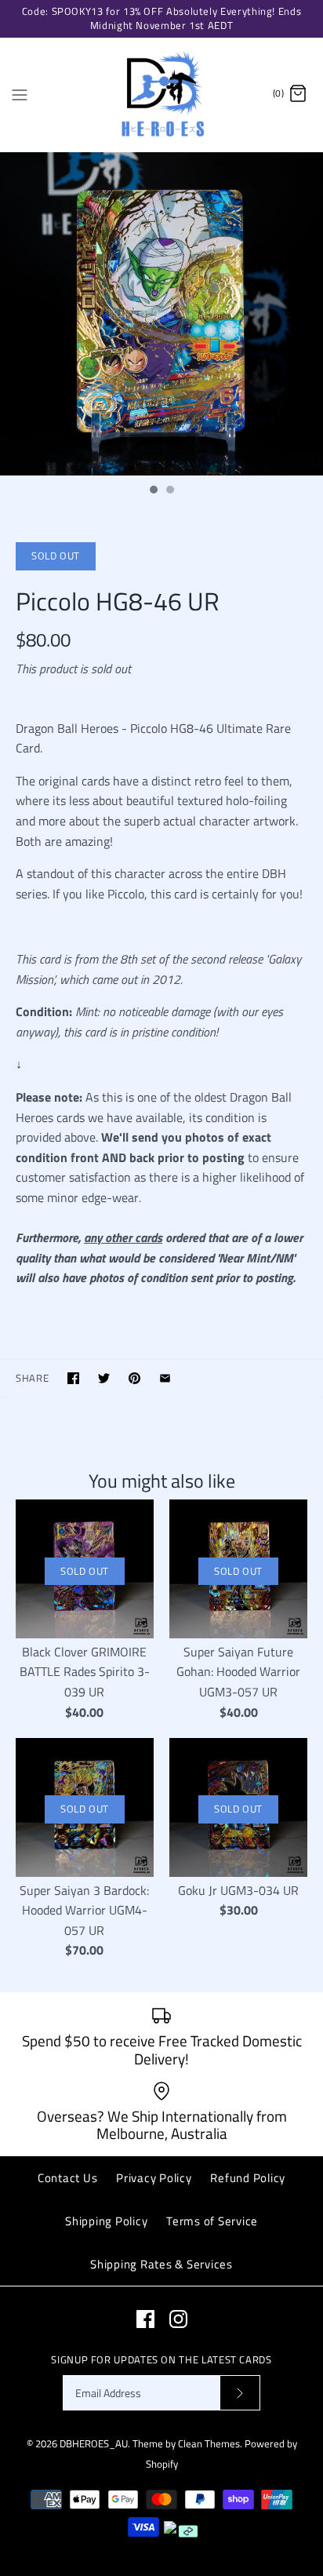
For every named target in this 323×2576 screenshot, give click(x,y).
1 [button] (153, 491)
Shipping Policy (106, 2221)
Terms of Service (212, 2221)
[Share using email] (165, 1378)
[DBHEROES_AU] (162, 95)
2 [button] (169, 491)
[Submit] (240, 2393)
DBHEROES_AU (94, 2443)
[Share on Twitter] (104, 1378)
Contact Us (68, 2178)
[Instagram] (178, 2319)
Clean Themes (209, 2443)
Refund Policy (248, 2178)
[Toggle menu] (20, 93)
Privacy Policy (154, 2178)
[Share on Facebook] (73, 1378)
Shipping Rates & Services (161, 2264)
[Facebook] (145, 2319)
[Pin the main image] (134, 1378)
